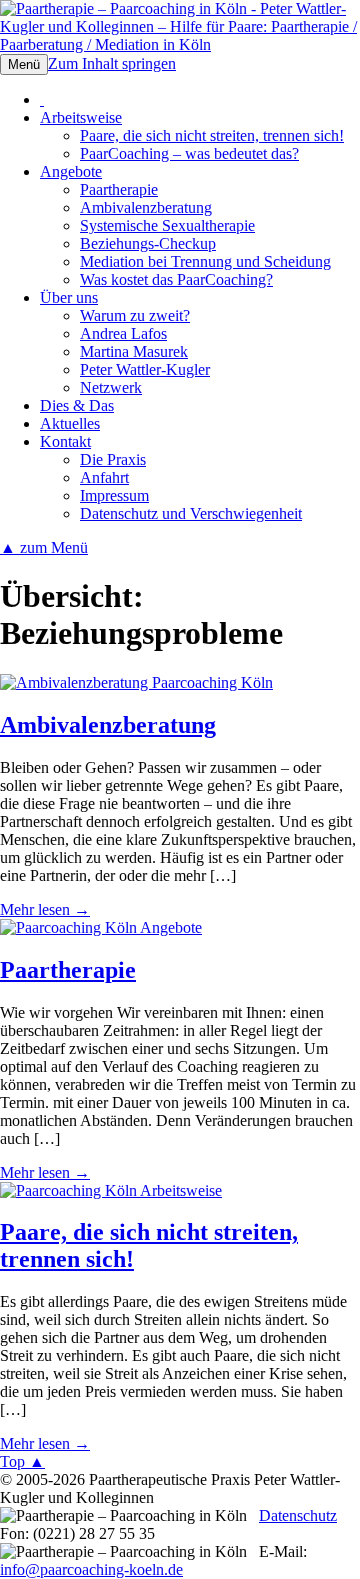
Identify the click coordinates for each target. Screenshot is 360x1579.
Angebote (71, 171)
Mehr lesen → (45, 909)
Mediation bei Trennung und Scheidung (205, 261)
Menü (24, 64)
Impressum (114, 495)
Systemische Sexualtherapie (167, 225)
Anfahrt (104, 477)
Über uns (69, 297)
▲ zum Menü (44, 547)
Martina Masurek (134, 351)
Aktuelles (70, 423)
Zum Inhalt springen (112, 63)
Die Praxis (113, 459)
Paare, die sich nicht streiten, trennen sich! (212, 135)
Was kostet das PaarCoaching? (176, 279)
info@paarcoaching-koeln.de (91, 1569)
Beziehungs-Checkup (148, 243)
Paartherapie (119, 189)
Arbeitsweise (81, 117)
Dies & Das (77, 405)
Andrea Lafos (123, 333)
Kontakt (65, 441)
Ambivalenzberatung (146, 207)
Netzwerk (111, 387)
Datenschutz (298, 1515)
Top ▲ (22, 1461)
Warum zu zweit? (135, 315)
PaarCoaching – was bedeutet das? (189, 153)
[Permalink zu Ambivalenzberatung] (136, 682)
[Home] (42, 99)
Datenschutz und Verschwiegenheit (191, 513)
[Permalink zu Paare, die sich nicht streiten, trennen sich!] (111, 1190)
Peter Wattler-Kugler (145, 369)
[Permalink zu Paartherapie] (101, 927)
